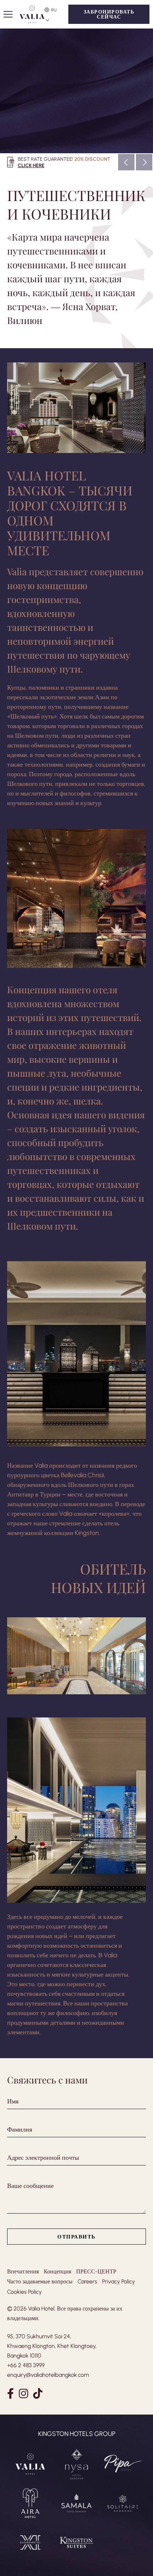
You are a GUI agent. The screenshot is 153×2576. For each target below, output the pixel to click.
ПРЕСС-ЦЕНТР (96, 2271)
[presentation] (126, 162)
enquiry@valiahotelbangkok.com (48, 2375)
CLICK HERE (31, 165)
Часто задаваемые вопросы (40, 2281)
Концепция (57, 2271)
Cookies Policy (24, 2292)
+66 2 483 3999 (26, 2365)
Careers (87, 2281)
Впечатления (23, 2271)
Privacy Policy (118, 2281)
